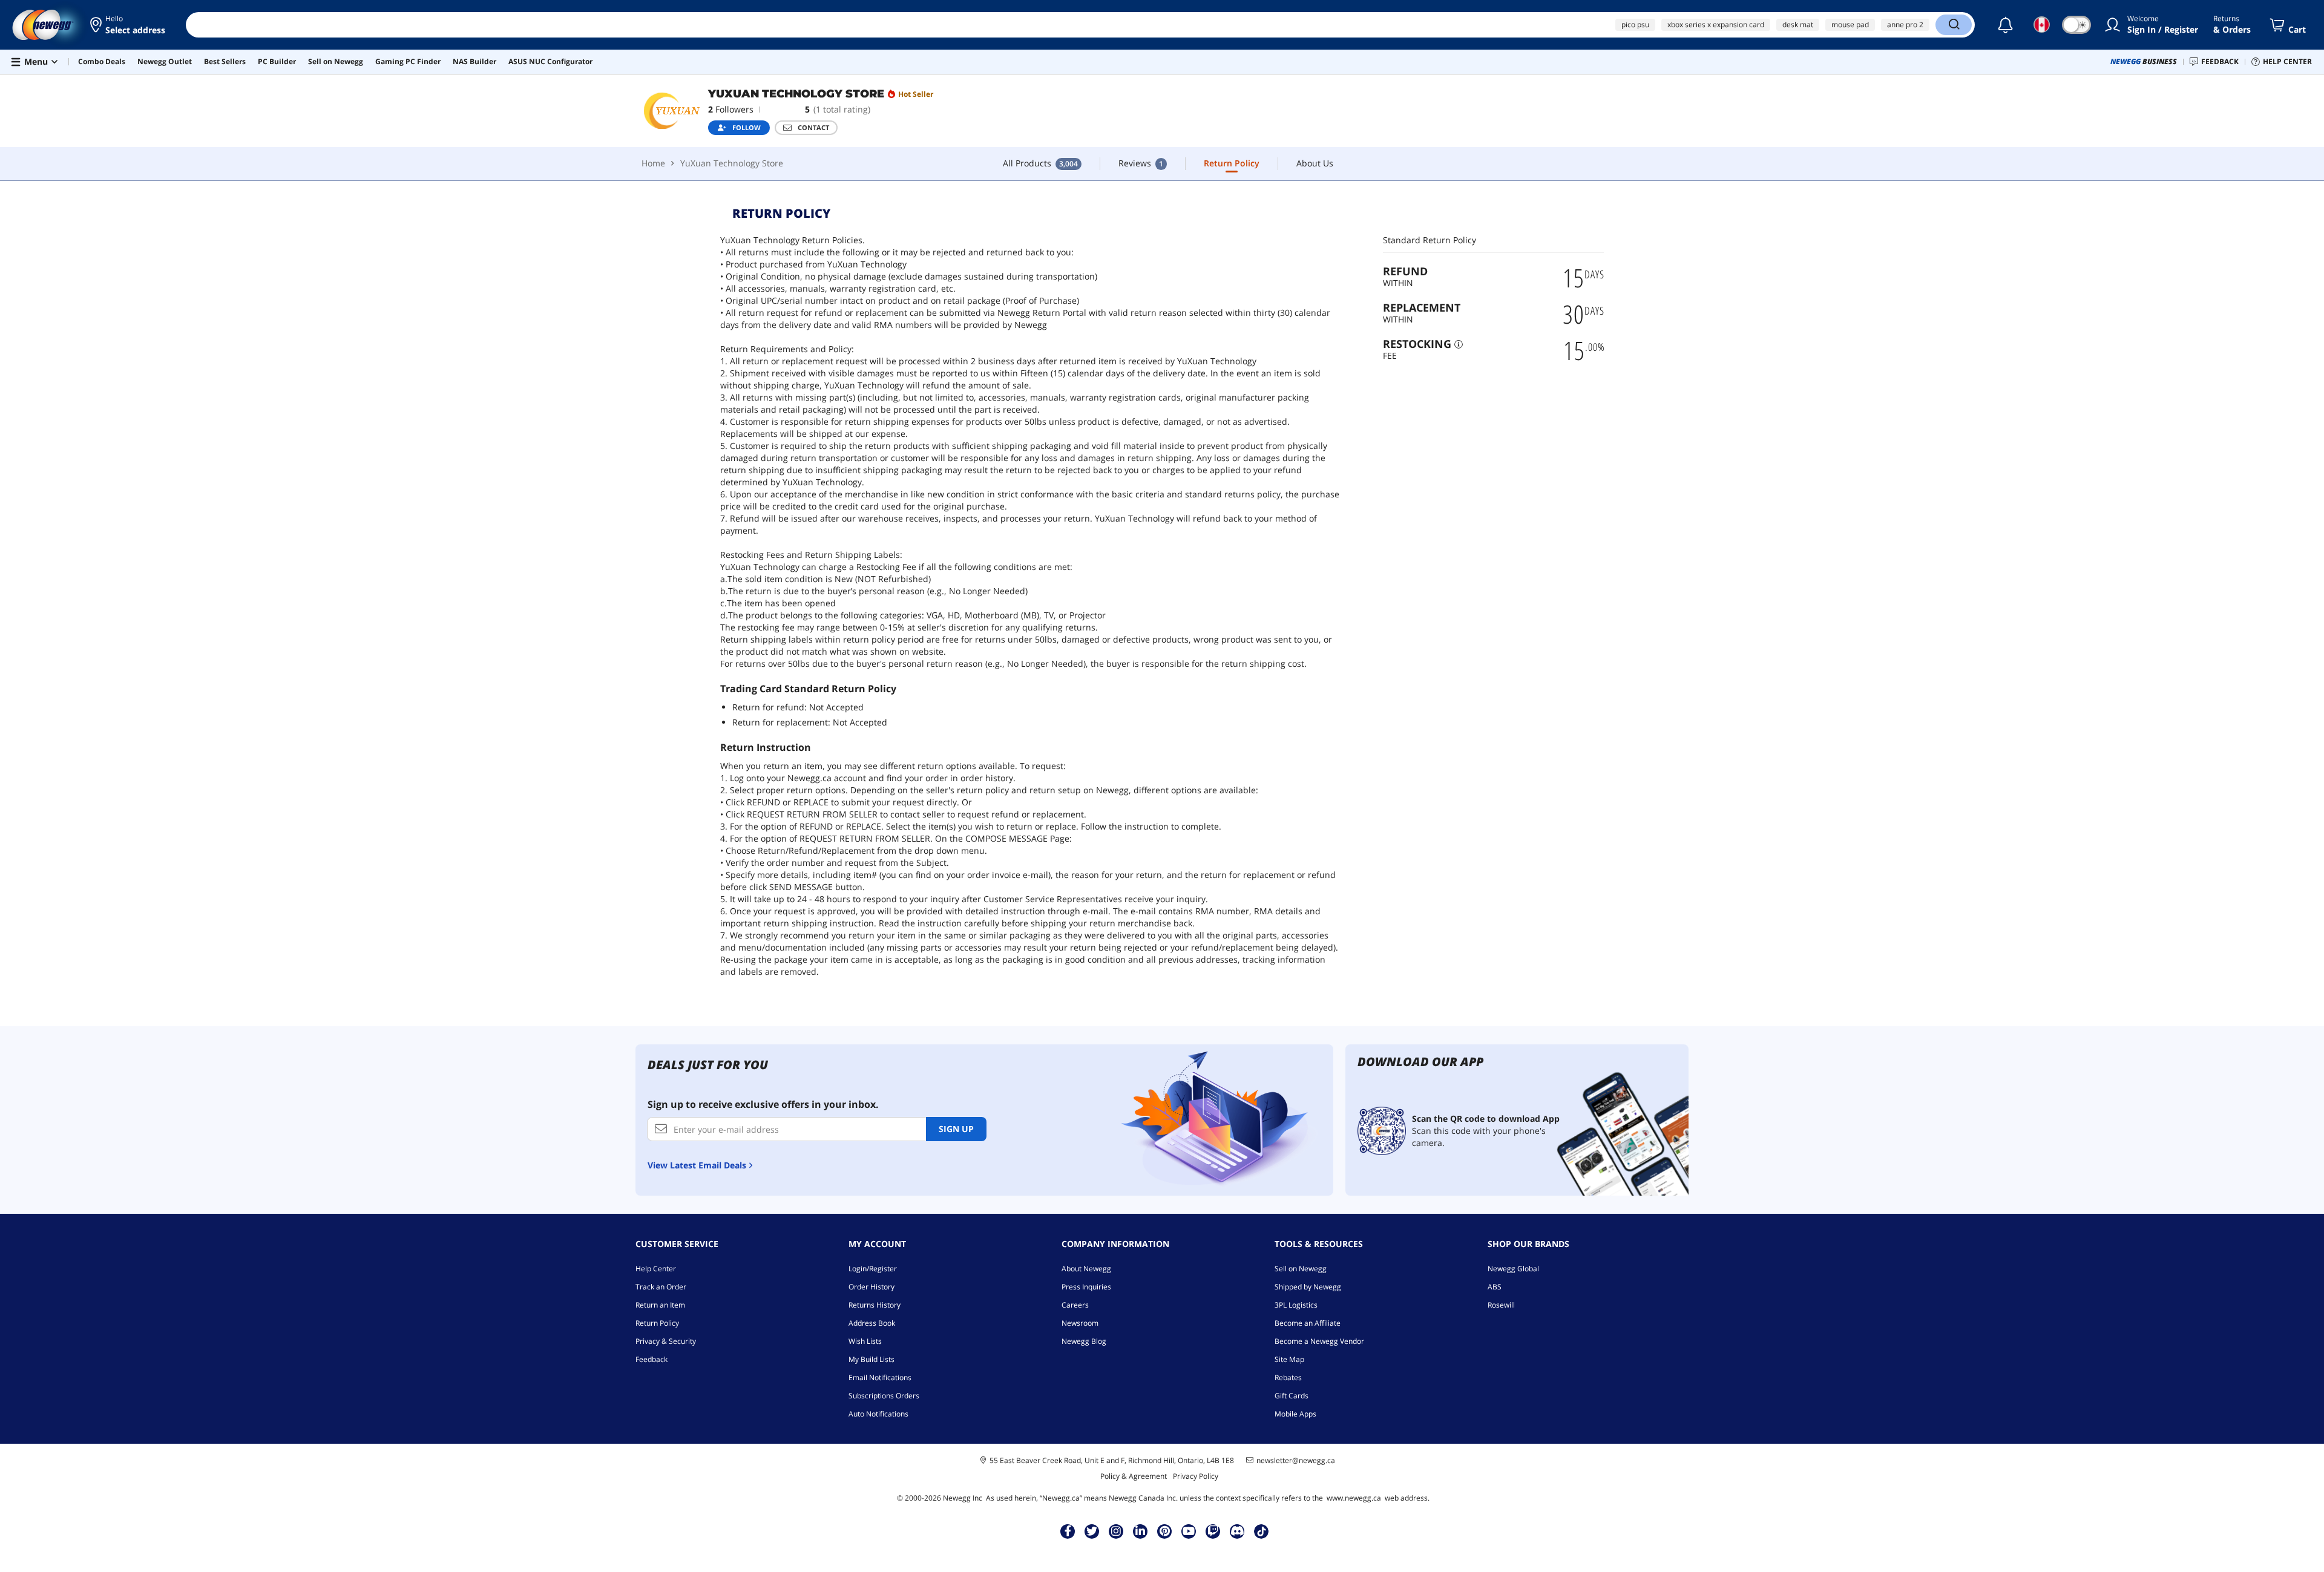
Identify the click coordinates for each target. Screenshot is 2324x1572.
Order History (871, 1287)
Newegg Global (1513, 1269)
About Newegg (1086, 1269)
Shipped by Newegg (1308, 1287)
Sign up (956, 1129)
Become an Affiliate (1308, 1323)
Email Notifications (880, 1377)
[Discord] (1237, 1531)
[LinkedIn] (1140, 1531)
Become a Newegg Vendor (1319, 1341)
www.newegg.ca (1354, 1498)
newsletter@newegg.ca (1296, 1461)
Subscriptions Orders (884, 1396)
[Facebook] (1068, 1531)
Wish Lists (865, 1341)
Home (653, 163)
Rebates (1288, 1377)
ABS (1495, 1287)
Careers (1075, 1305)
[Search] (1954, 25)
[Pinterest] (1165, 1531)
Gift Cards (1292, 1396)
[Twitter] (1092, 1531)
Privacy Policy (1196, 1476)
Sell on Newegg (1301, 1269)
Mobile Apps (1295, 1414)
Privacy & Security (666, 1341)
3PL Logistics (1296, 1305)
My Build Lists (871, 1359)
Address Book (872, 1323)
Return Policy (657, 1323)
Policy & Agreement (1134, 1476)
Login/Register (873, 1269)
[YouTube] (1189, 1531)
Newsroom (1080, 1323)
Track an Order (661, 1287)
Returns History (875, 1305)
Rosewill (1501, 1305)
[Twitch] (1213, 1531)
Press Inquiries (1086, 1287)
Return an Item (660, 1305)
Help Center (656, 1269)
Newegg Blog (1084, 1341)
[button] (129, 25)
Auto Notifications (878, 1414)
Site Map (1289, 1359)
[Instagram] (1116, 1531)
